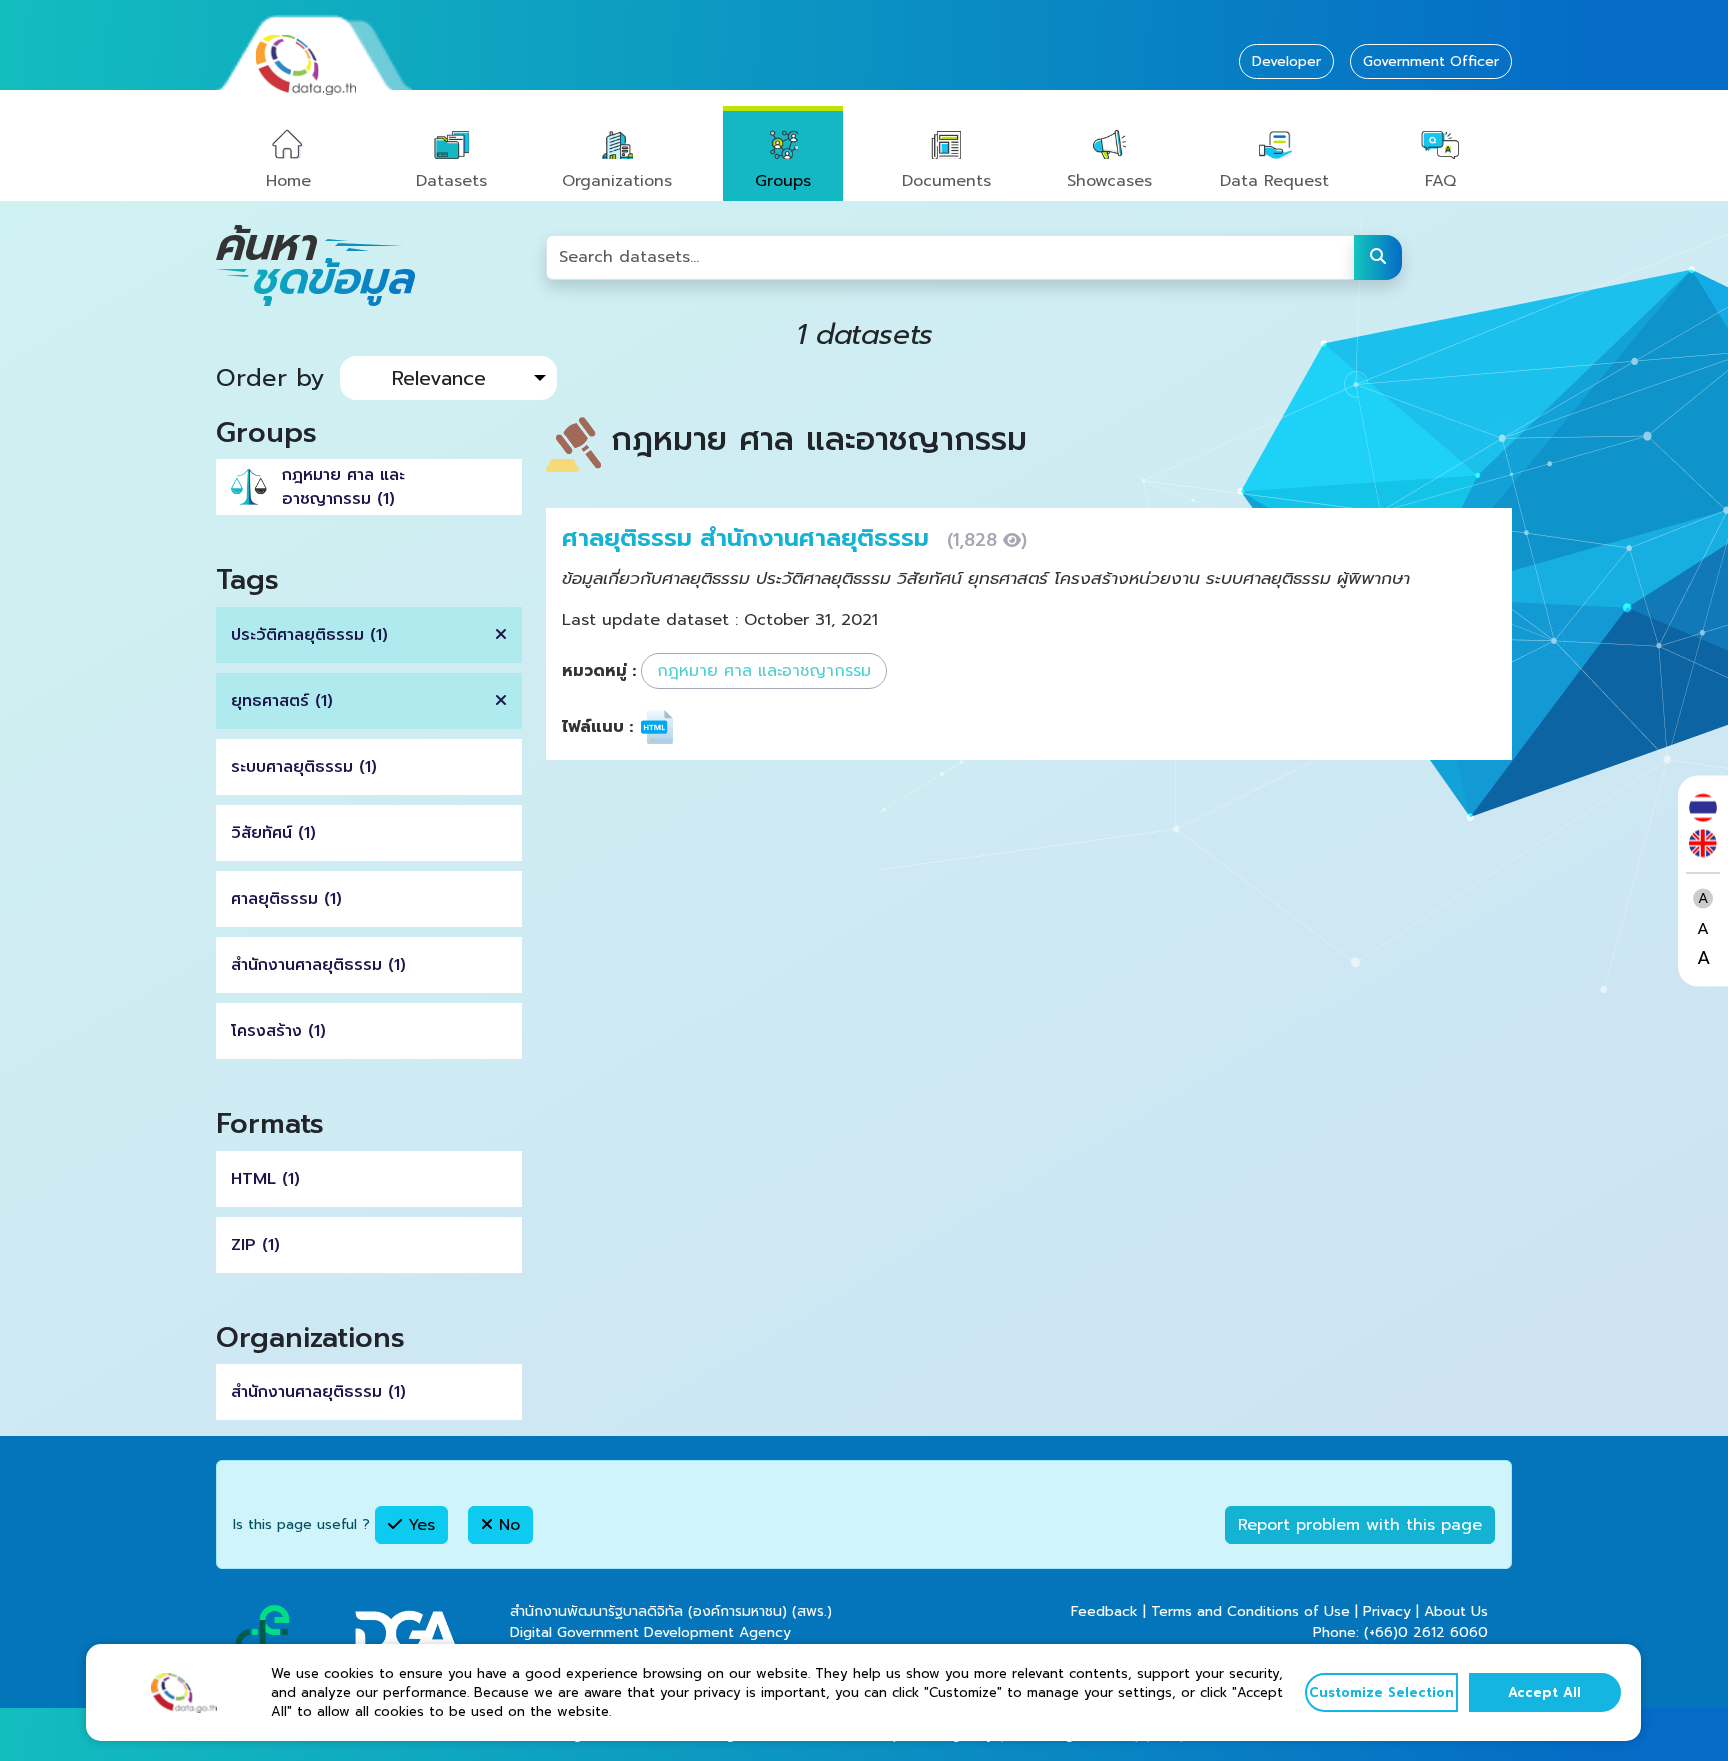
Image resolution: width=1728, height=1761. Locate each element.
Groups (783, 181)
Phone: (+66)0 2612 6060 (1400, 1632)
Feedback (1104, 1611)
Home (288, 181)
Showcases (1109, 181)
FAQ (1440, 181)
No (506, 1525)
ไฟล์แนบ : (597, 727)
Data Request (1274, 181)
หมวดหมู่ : (599, 671)
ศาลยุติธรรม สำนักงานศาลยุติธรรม (749, 538)
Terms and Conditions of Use (1250, 1611)
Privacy (1387, 1611)
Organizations (617, 181)
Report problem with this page (1360, 1525)
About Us (1456, 1611)
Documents (946, 181)
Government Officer (1431, 61)
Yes (418, 1525)
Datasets (451, 181)
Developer (1286, 61)
